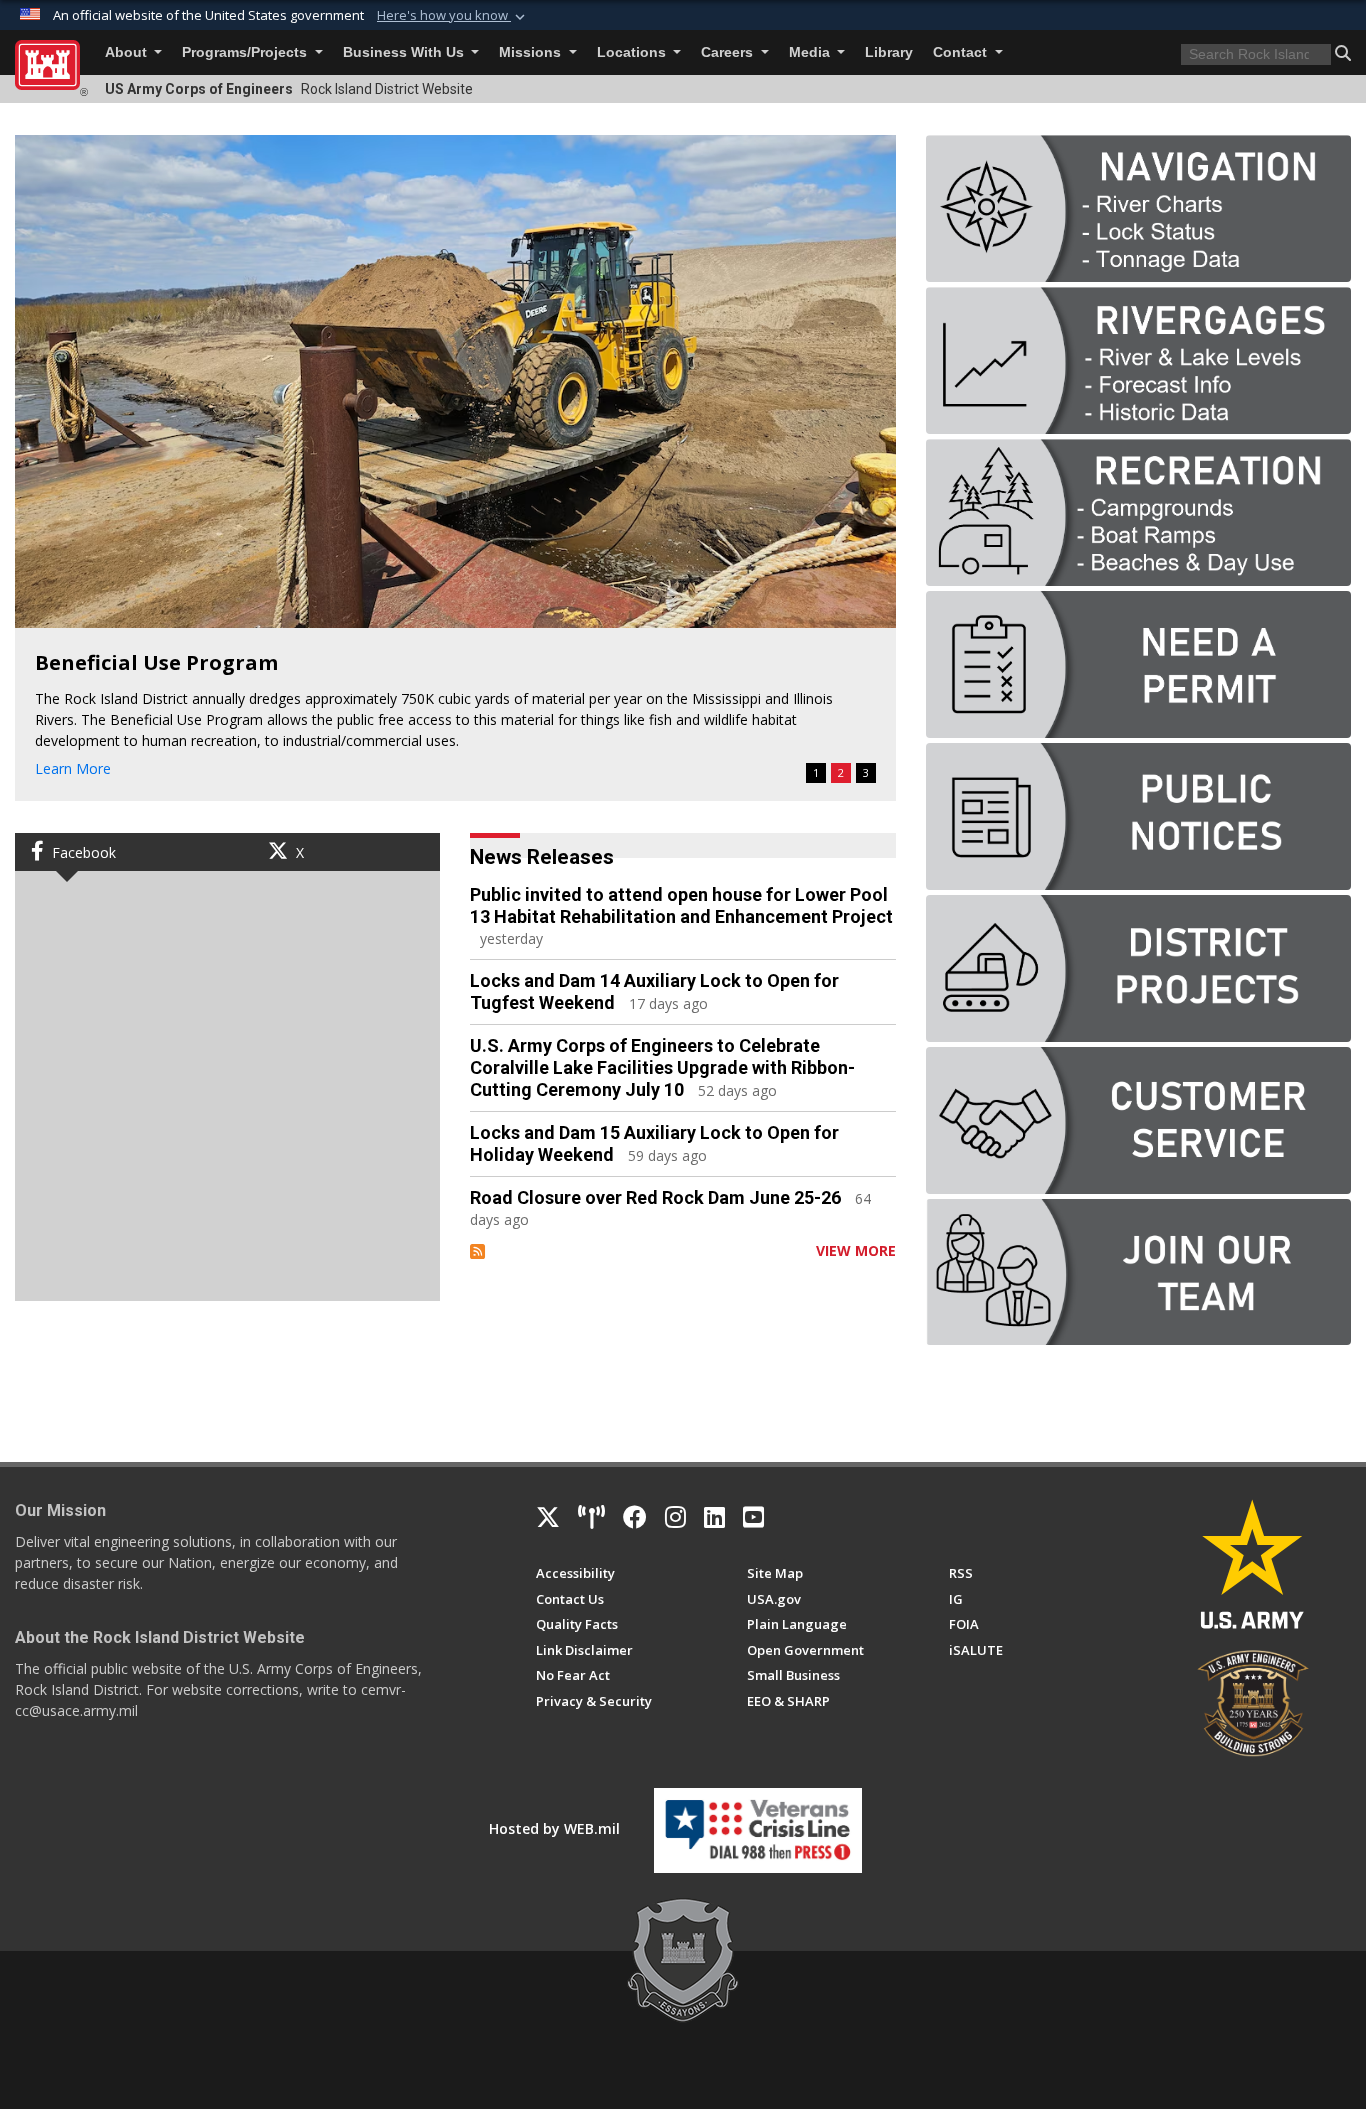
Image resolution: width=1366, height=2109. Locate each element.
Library (889, 52)
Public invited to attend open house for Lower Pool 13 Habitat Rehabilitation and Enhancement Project (681, 905)
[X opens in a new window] (548, 1517)
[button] (453, 16)
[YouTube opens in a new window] (753, 1517)
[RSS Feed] (477, 1250)
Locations (633, 52)
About (128, 52)
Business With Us (405, 52)
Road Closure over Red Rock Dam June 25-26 (655, 1197)
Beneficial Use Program (156, 662)
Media (811, 52)
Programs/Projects (246, 52)
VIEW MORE (856, 1250)
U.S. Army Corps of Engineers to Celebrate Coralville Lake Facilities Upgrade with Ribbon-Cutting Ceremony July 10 (662, 1067)
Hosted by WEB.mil (554, 1828)
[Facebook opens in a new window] (635, 1517)
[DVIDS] (591, 1517)
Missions (532, 52)
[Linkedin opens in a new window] (714, 1517)
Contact (962, 52)
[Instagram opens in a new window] (675, 1517)
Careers (729, 52)
